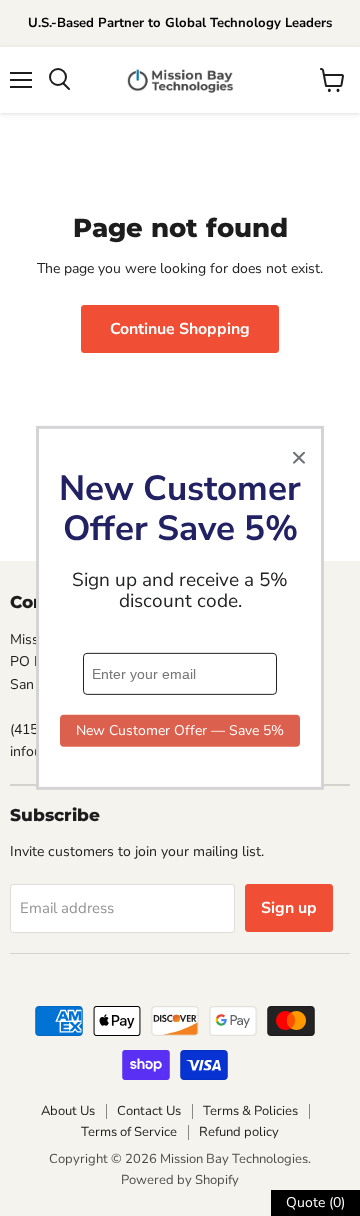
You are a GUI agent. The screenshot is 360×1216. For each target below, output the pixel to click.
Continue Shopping (180, 329)
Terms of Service (129, 1132)
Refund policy (239, 1132)
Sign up (289, 908)
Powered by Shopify (180, 1180)
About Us (68, 1111)
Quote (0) (315, 1202)
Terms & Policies (250, 1111)
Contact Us (149, 1111)
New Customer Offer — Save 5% (180, 730)
